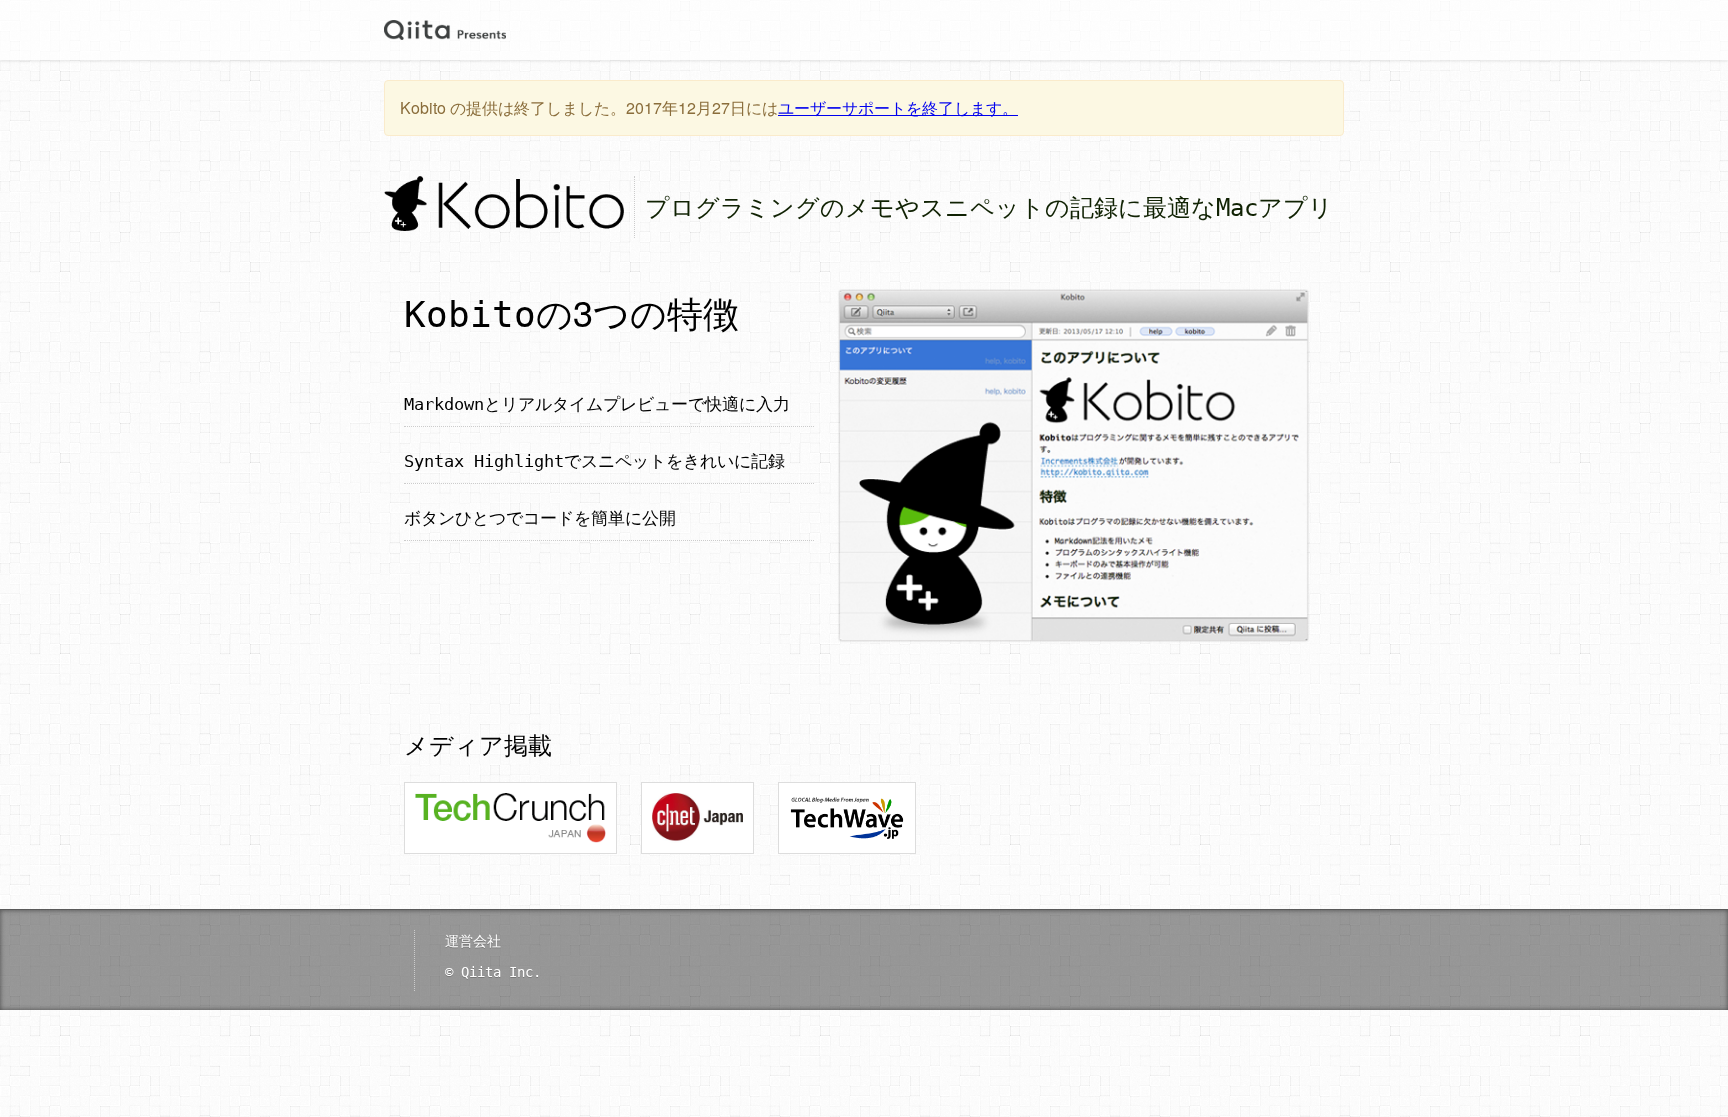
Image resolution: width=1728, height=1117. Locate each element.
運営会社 (473, 940)
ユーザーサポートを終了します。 (898, 107)
